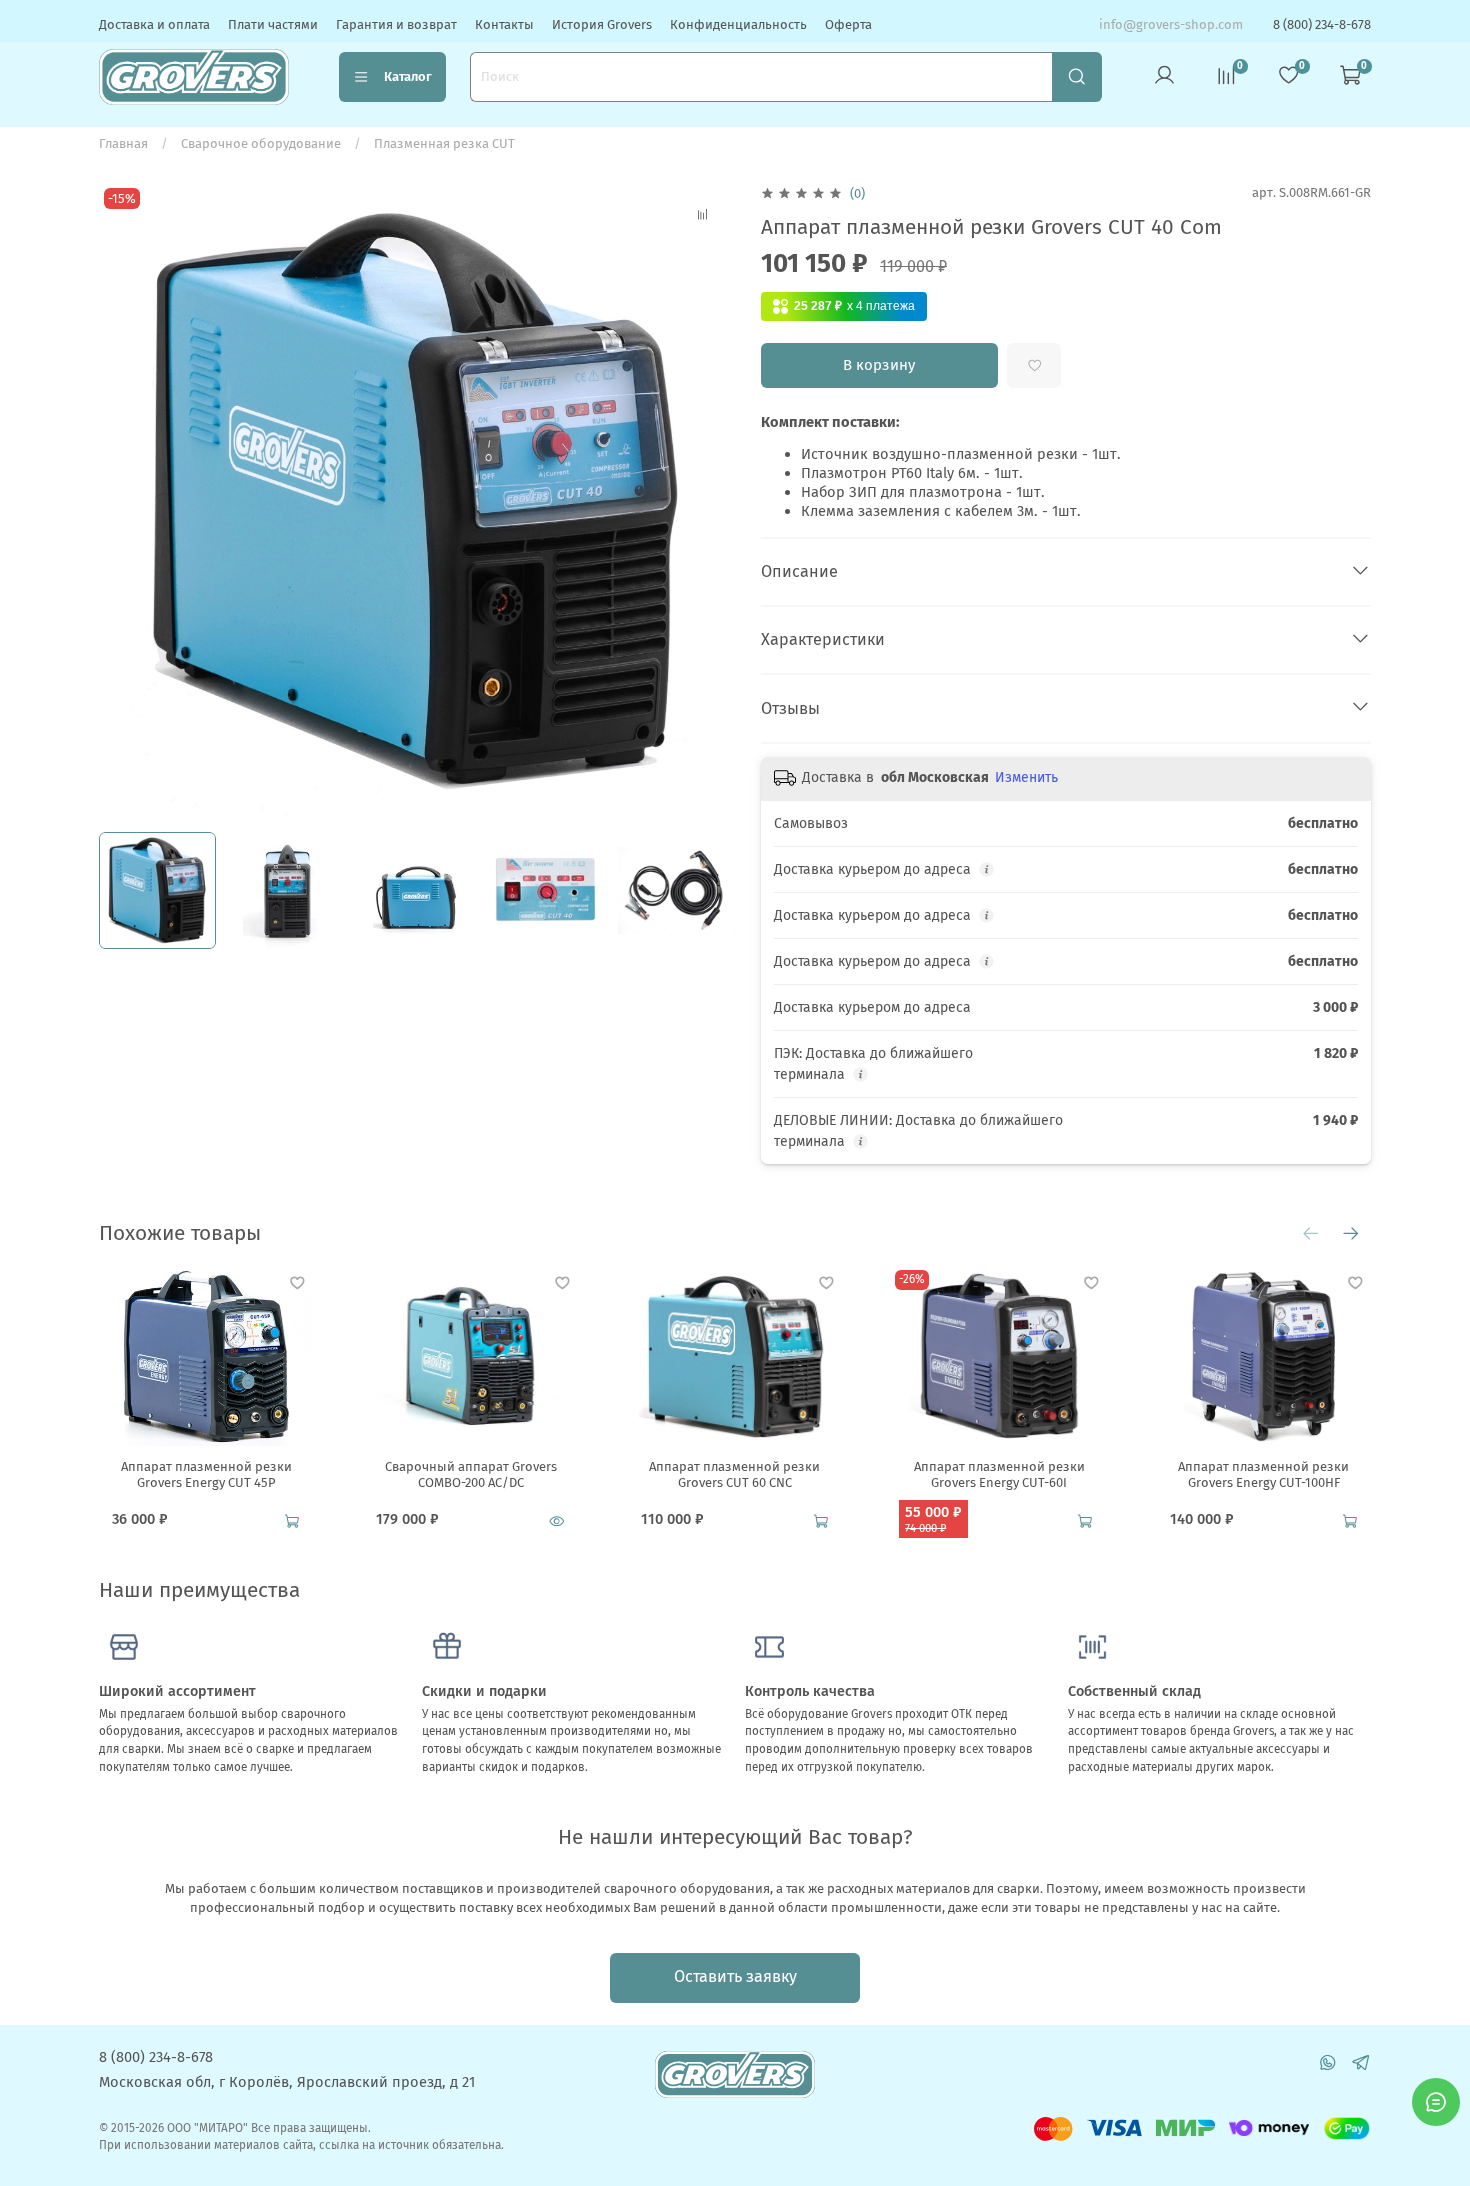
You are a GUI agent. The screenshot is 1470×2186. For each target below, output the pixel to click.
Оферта (848, 24)
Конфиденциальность (738, 24)
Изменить (1026, 777)
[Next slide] (709, 501)
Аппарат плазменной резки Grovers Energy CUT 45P (206, 1474)
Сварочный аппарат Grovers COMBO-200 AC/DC (471, 1474)
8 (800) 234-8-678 (1322, 24)
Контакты (504, 24)
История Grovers (602, 24)
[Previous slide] (125, 501)
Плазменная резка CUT (444, 143)
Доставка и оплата (154, 24)
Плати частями (273, 24)
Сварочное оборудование (261, 143)
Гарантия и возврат (396, 24)
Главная (123, 143)
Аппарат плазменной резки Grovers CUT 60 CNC (734, 1474)
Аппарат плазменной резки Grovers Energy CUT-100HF (1263, 1474)
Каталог (408, 76)
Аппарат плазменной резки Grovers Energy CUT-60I (999, 1474)
